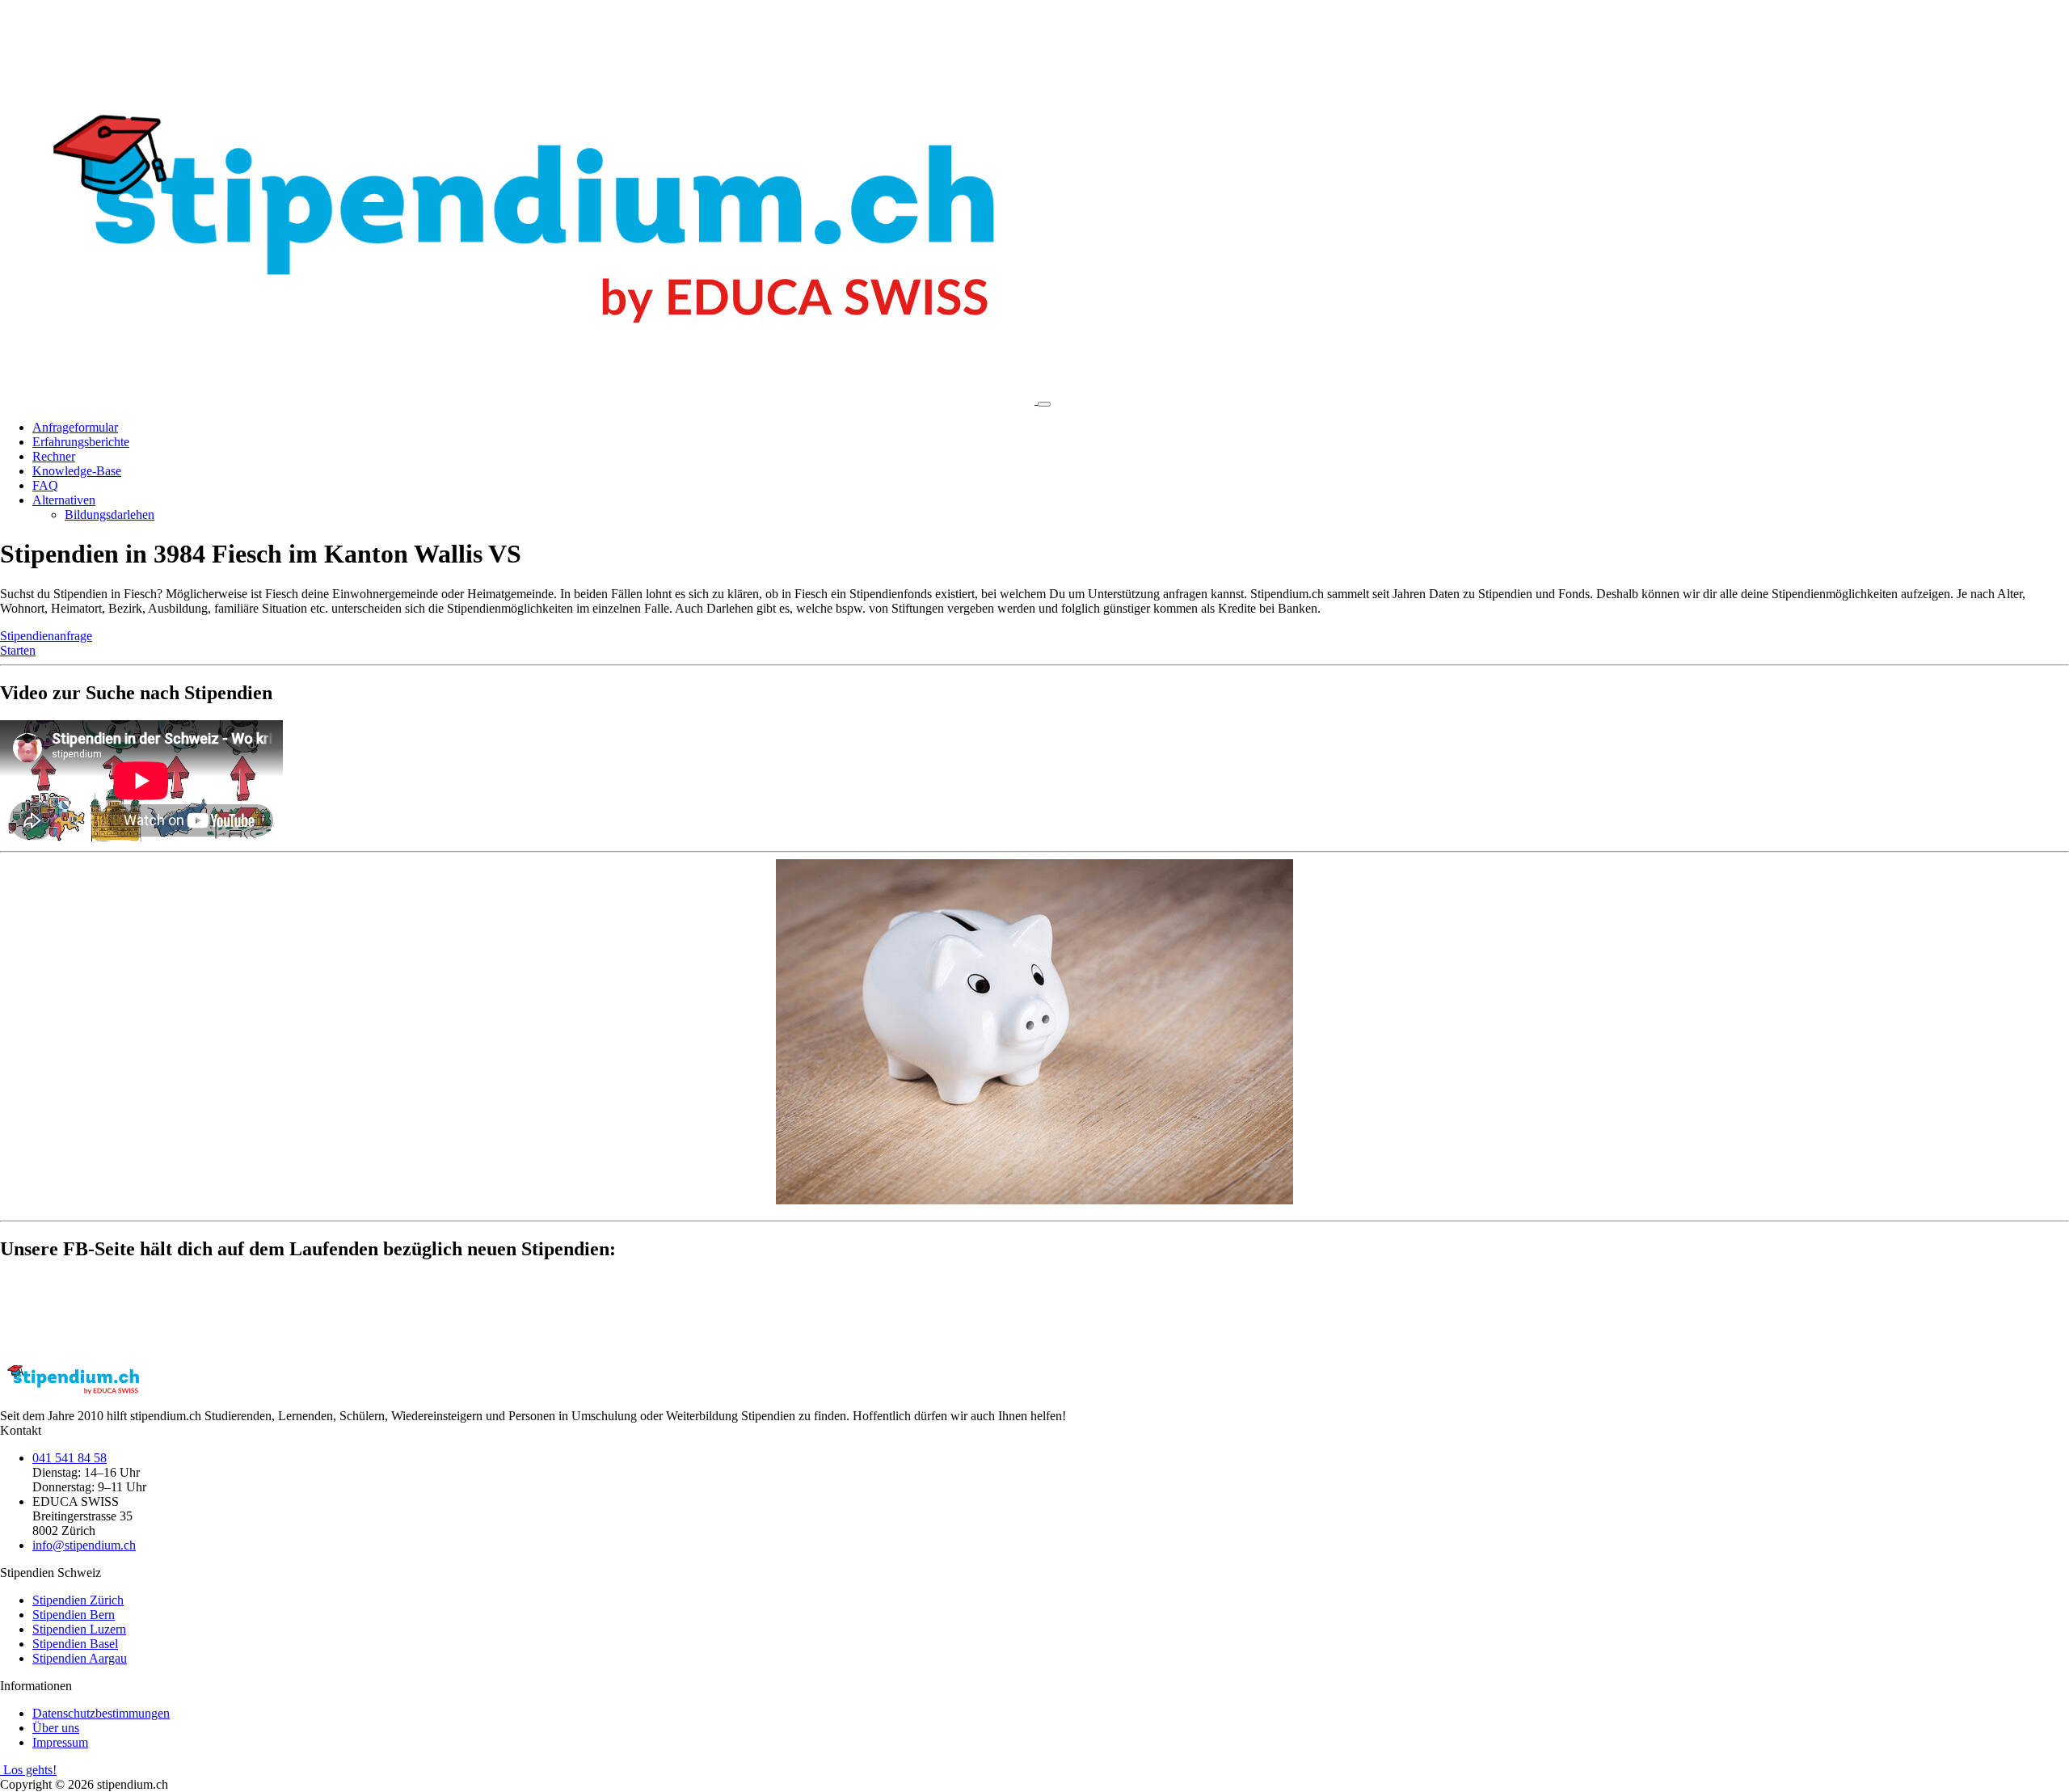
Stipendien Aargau (80, 1658)
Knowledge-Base (77, 471)
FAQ (45, 485)
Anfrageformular (75, 427)
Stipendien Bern (74, 1615)
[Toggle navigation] (1044, 404)
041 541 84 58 (70, 1458)
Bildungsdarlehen (110, 514)
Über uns (56, 1728)
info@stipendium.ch (84, 1545)
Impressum (60, 1742)
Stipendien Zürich (78, 1600)
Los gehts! (28, 1770)
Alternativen (64, 500)
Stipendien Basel (75, 1644)
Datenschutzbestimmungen (101, 1713)
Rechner (54, 456)
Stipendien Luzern (79, 1629)
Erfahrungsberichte (81, 442)
